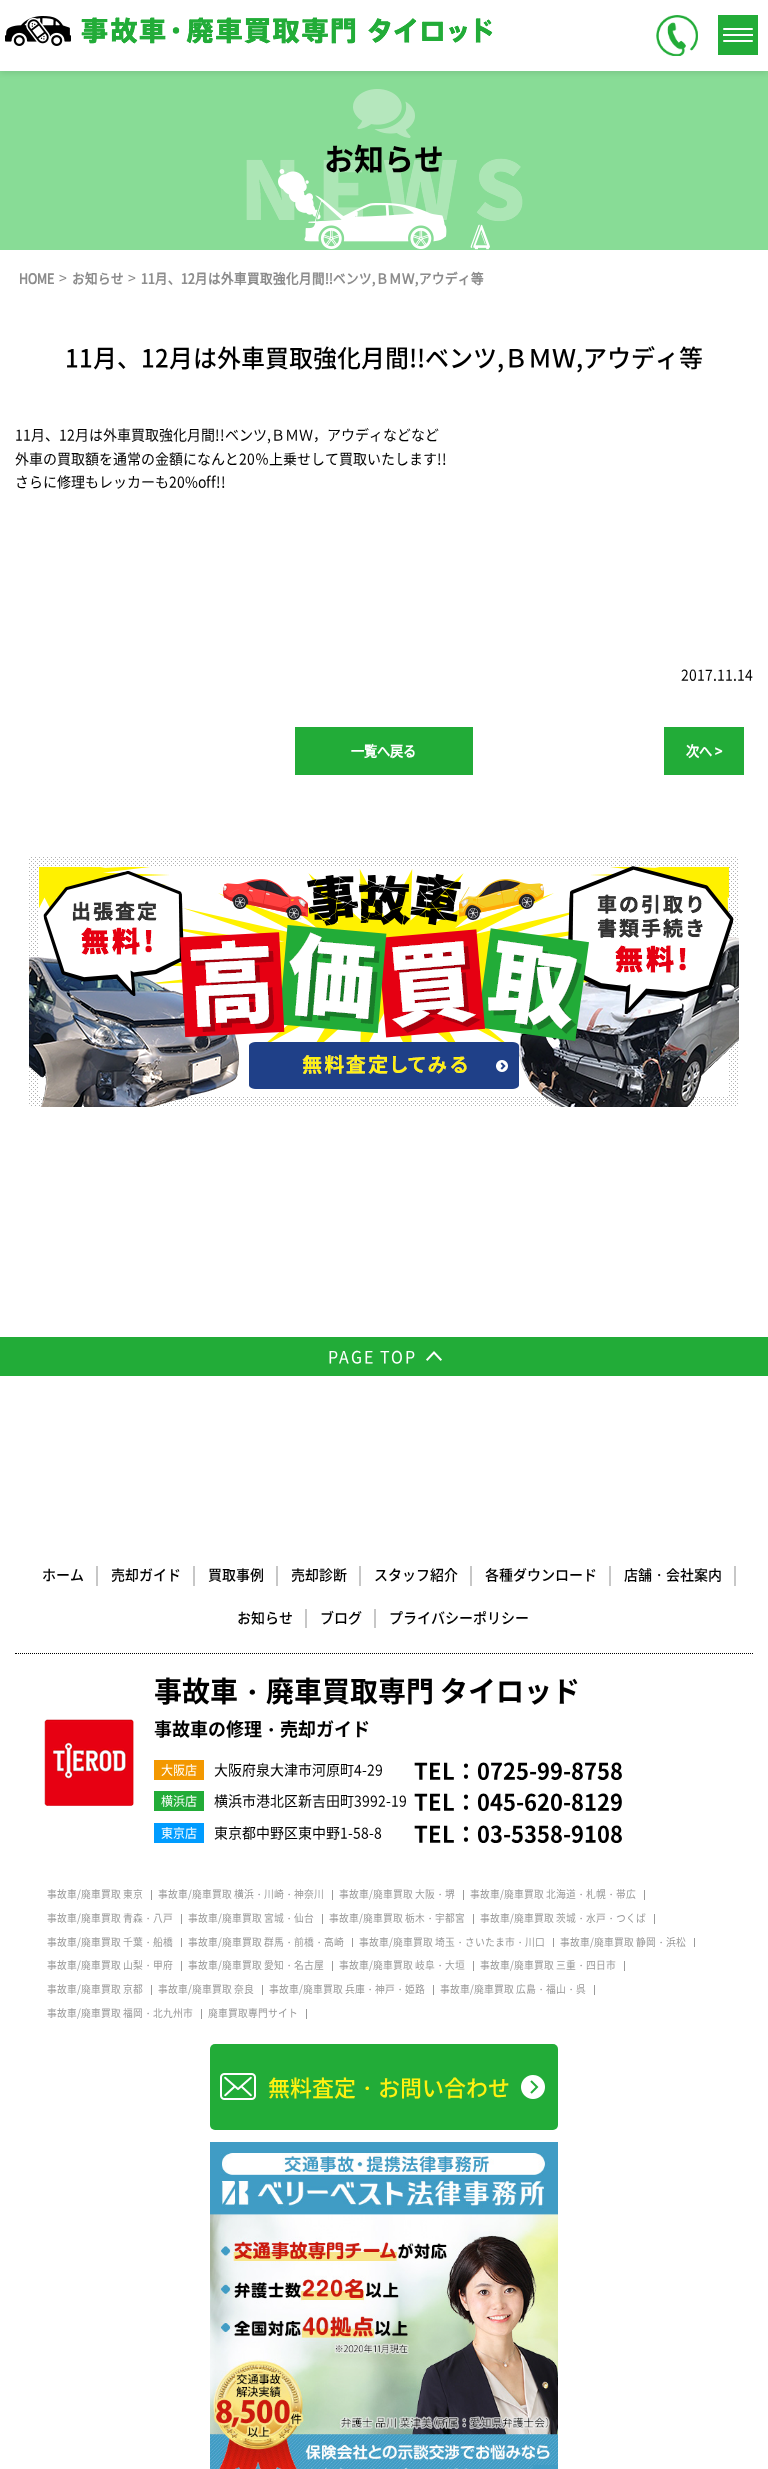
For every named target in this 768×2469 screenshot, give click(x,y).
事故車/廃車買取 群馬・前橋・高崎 (266, 1942)
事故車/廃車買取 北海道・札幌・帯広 (553, 1894)
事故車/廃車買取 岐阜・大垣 (402, 1965)
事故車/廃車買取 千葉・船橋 (110, 1942)
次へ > (704, 750)
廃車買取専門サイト (253, 2013)
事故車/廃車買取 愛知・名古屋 (256, 1965)
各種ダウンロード (541, 1574)
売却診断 (319, 1574)
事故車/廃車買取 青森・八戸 (110, 1918)
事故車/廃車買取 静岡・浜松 (623, 1942)
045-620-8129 (550, 1800)
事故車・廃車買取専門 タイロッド (367, 1708)
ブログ (341, 1617)
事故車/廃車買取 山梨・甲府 (110, 1965)
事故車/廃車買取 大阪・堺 (397, 1894)
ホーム (63, 1574)
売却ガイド (146, 1574)
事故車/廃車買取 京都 (95, 1989)
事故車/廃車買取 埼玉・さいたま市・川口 (452, 1942)
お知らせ (265, 1617)
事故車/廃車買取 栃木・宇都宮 (397, 1918)
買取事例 (236, 1574)
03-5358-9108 (550, 1832)
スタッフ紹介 (416, 1574)
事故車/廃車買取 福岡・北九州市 (120, 2013)
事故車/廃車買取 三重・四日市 (548, 1965)
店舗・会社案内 (673, 1574)
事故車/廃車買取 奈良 (206, 1989)
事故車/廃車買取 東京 (95, 1894)
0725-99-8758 (550, 1769)
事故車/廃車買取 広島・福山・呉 (513, 1989)
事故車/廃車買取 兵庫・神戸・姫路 (347, 1989)
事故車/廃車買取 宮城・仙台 (251, 1918)
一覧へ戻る (383, 750)
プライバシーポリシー (459, 1617)
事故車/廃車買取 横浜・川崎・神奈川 (241, 1894)
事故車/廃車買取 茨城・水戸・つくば (563, 1918)
